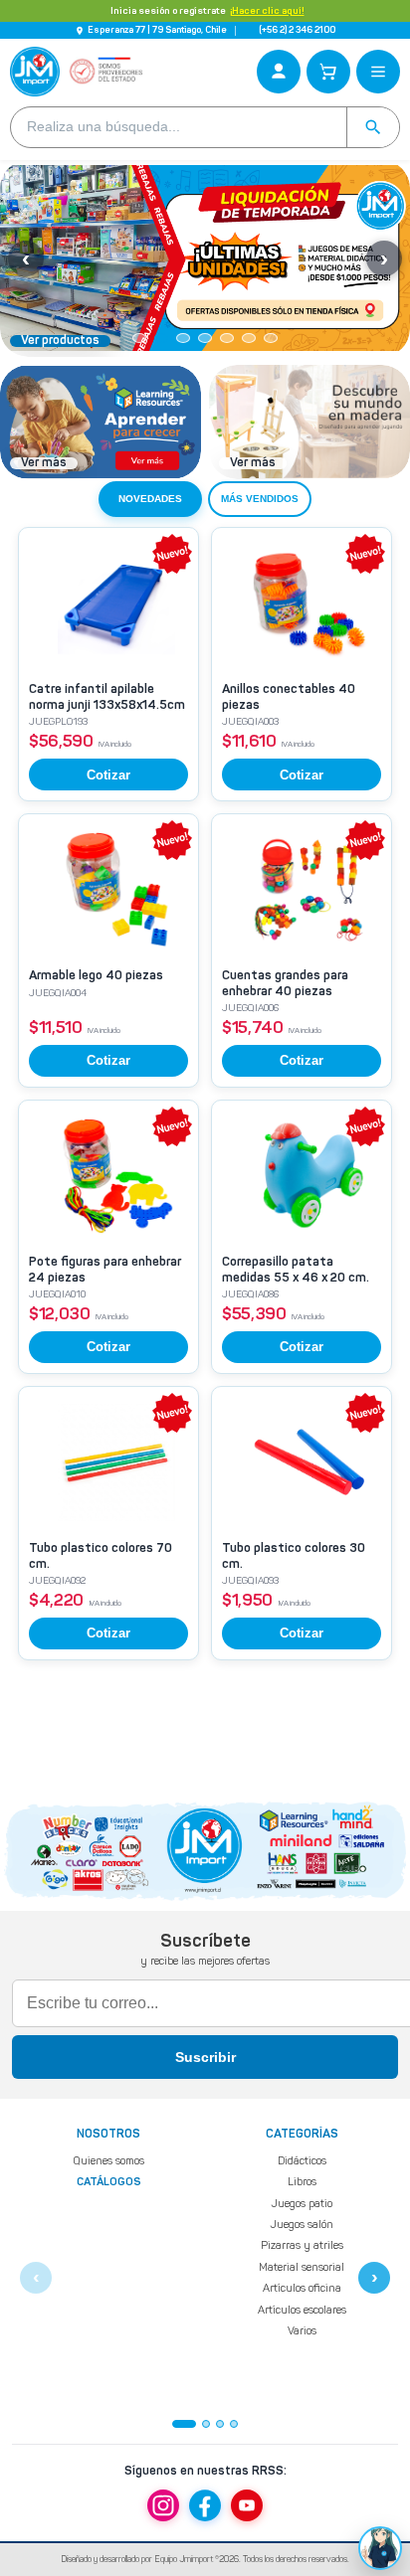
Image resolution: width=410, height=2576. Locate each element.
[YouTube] (247, 2505)
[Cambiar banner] (139, 338)
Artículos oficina (302, 2288)
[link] (108, 664)
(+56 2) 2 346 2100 (297, 30)
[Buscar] (373, 127)
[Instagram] (163, 2505)
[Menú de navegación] (378, 72)
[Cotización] (328, 72)
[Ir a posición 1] (184, 2424)
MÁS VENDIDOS (260, 499)
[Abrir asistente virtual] (380, 2548)
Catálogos (109, 2183)
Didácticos (302, 2161)
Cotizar (108, 775)
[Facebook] (205, 2505)
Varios (302, 2331)
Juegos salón (302, 2225)
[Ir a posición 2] (206, 2424)
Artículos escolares (302, 2309)
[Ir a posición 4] (234, 2424)
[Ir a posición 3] (220, 2424)
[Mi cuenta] (279, 72)
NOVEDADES (150, 499)
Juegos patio (302, 2203)
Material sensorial (302, 2267)
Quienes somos (109, 2161)
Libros (302, 2182)
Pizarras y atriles (302, 2245)
